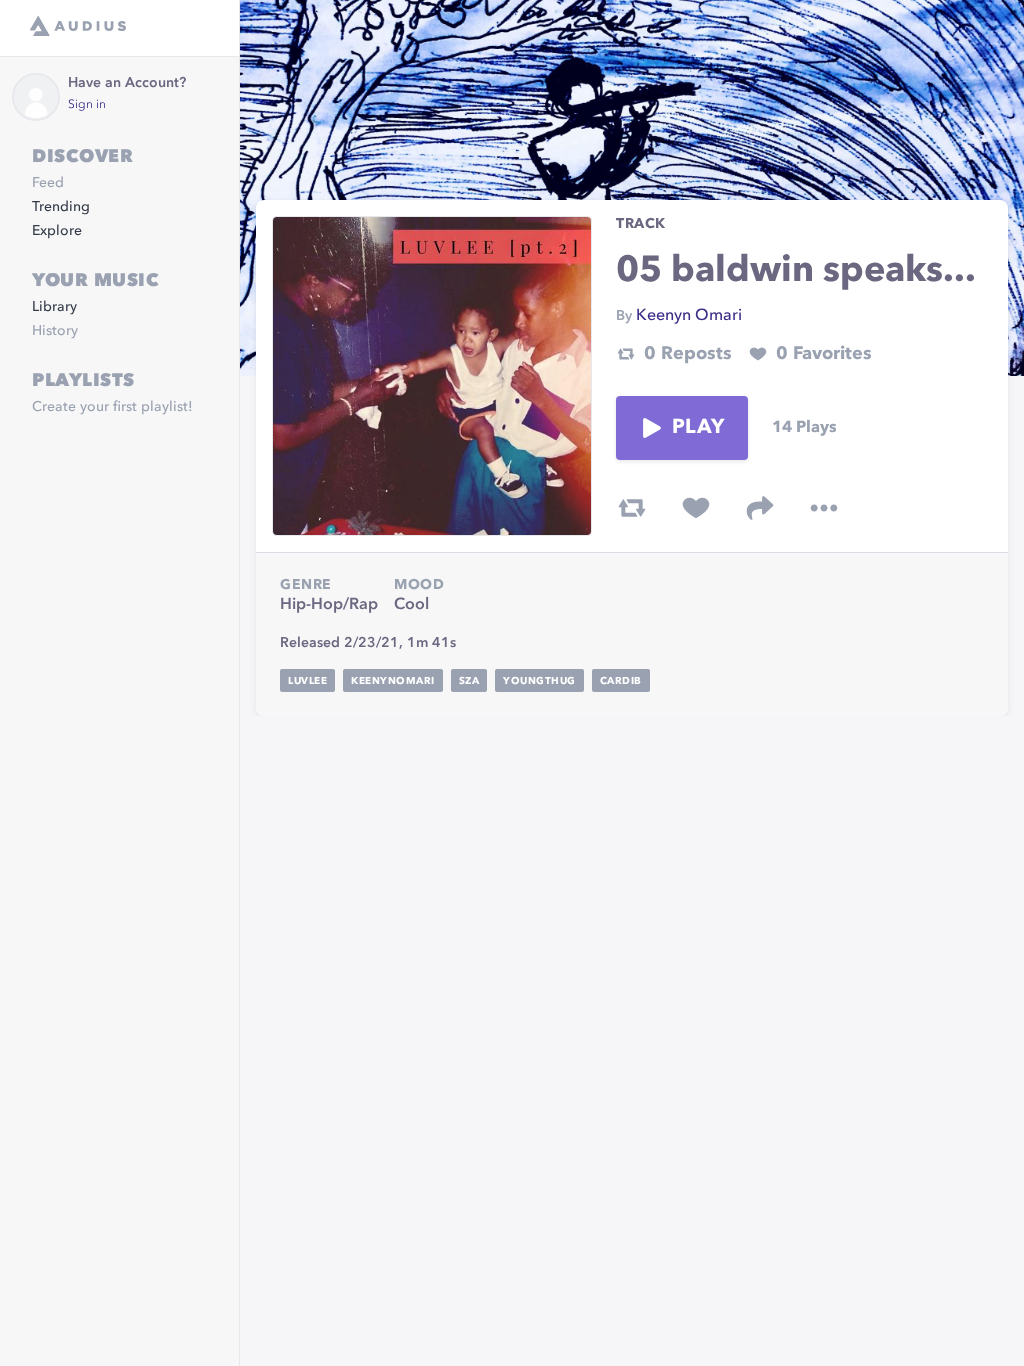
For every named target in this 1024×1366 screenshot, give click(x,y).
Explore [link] (57, 231)
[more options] (824, 508)
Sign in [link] (87, 105)
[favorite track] (696, 508)
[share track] (760, 508)
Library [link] (54, 307)
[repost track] (632, 508)
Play (698, 428)
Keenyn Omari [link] (689, 316)
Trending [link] (61, 207)
